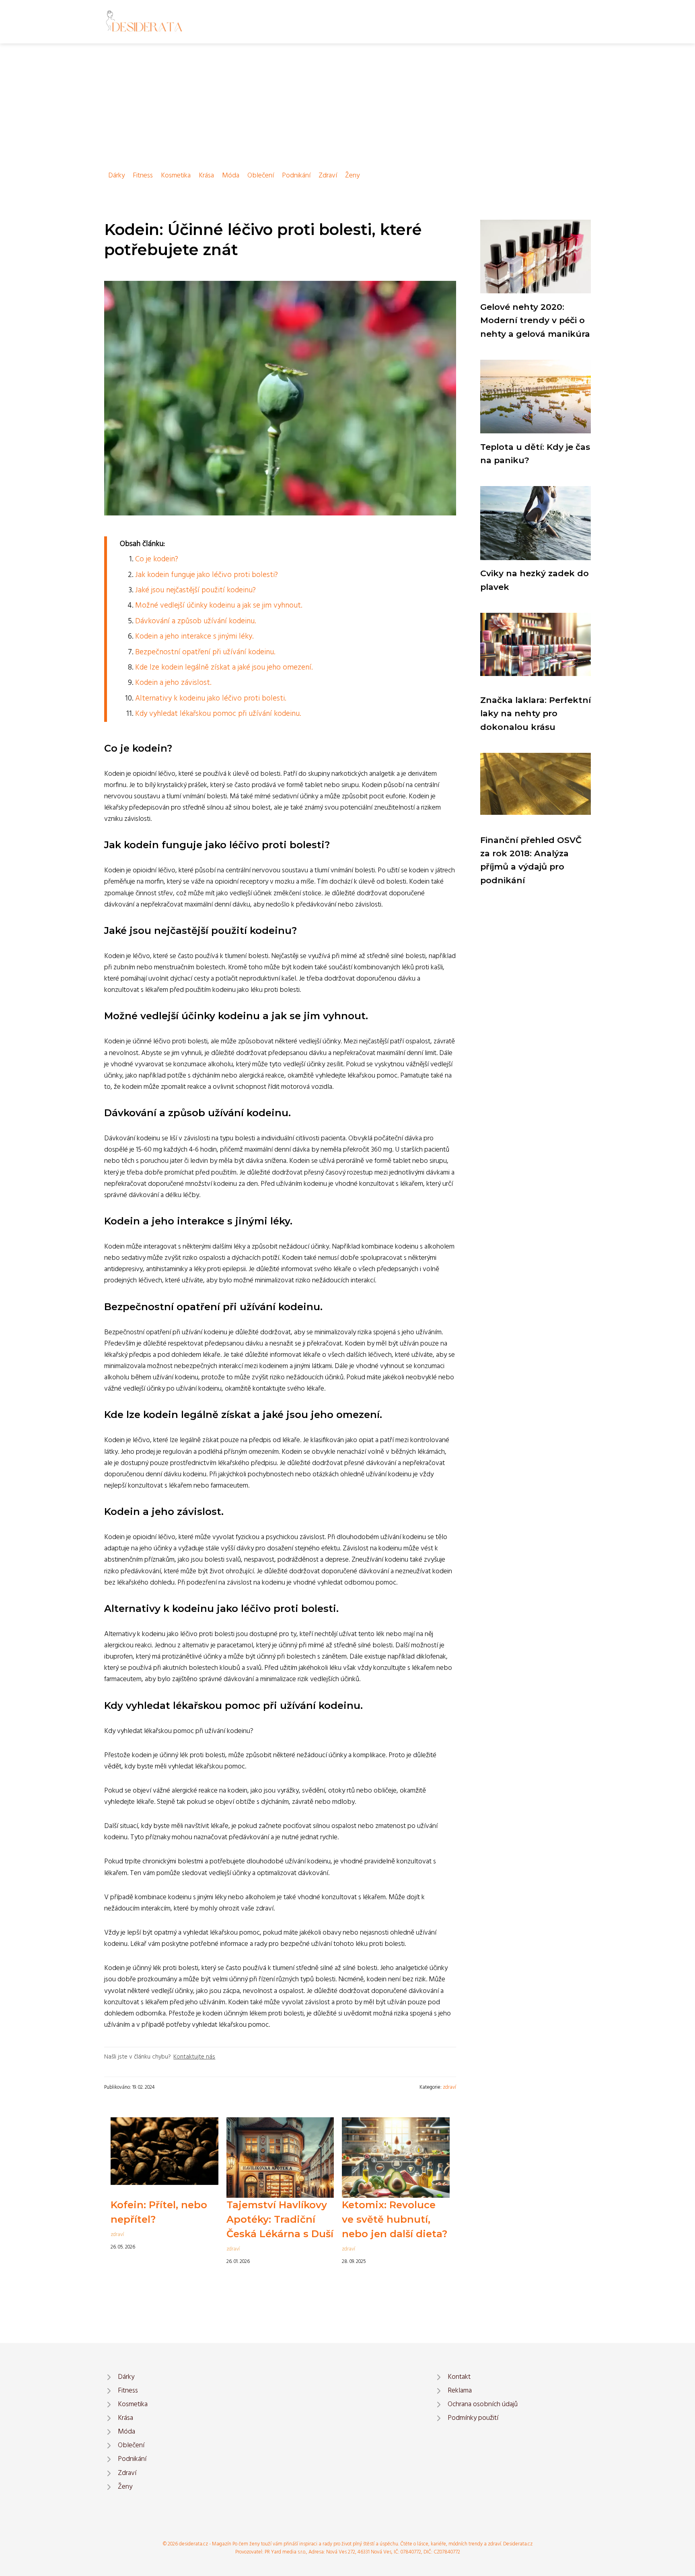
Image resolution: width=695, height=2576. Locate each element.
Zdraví (328, 176)
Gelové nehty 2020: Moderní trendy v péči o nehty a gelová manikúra (535, 320)
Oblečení (261, 176)
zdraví (449, 2087)
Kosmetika (176, 176)
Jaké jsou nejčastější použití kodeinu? (195, 590)
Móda (231, 176)
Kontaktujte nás (194, 2057)
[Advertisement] (347, 104)
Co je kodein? (157, 559)
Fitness (143, 176)
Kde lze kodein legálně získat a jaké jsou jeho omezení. (224, 668)
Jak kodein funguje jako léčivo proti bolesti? (207, 575)
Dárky (116, 176)
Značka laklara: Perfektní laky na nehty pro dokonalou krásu (536, 713)
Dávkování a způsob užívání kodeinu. (195, 621)
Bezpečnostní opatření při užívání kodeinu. (205, 652)
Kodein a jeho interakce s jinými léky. (194, 637)
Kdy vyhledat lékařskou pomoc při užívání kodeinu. (218, 714)
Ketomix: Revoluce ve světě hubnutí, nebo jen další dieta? (395, 2219)
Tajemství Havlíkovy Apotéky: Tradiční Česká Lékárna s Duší (280, 2219)
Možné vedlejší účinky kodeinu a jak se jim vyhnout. (219, 606)
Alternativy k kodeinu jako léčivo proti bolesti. (211, 699)
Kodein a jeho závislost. (173, 683)
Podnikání (296, 176)
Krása (206, 176)
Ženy (352, 176)
